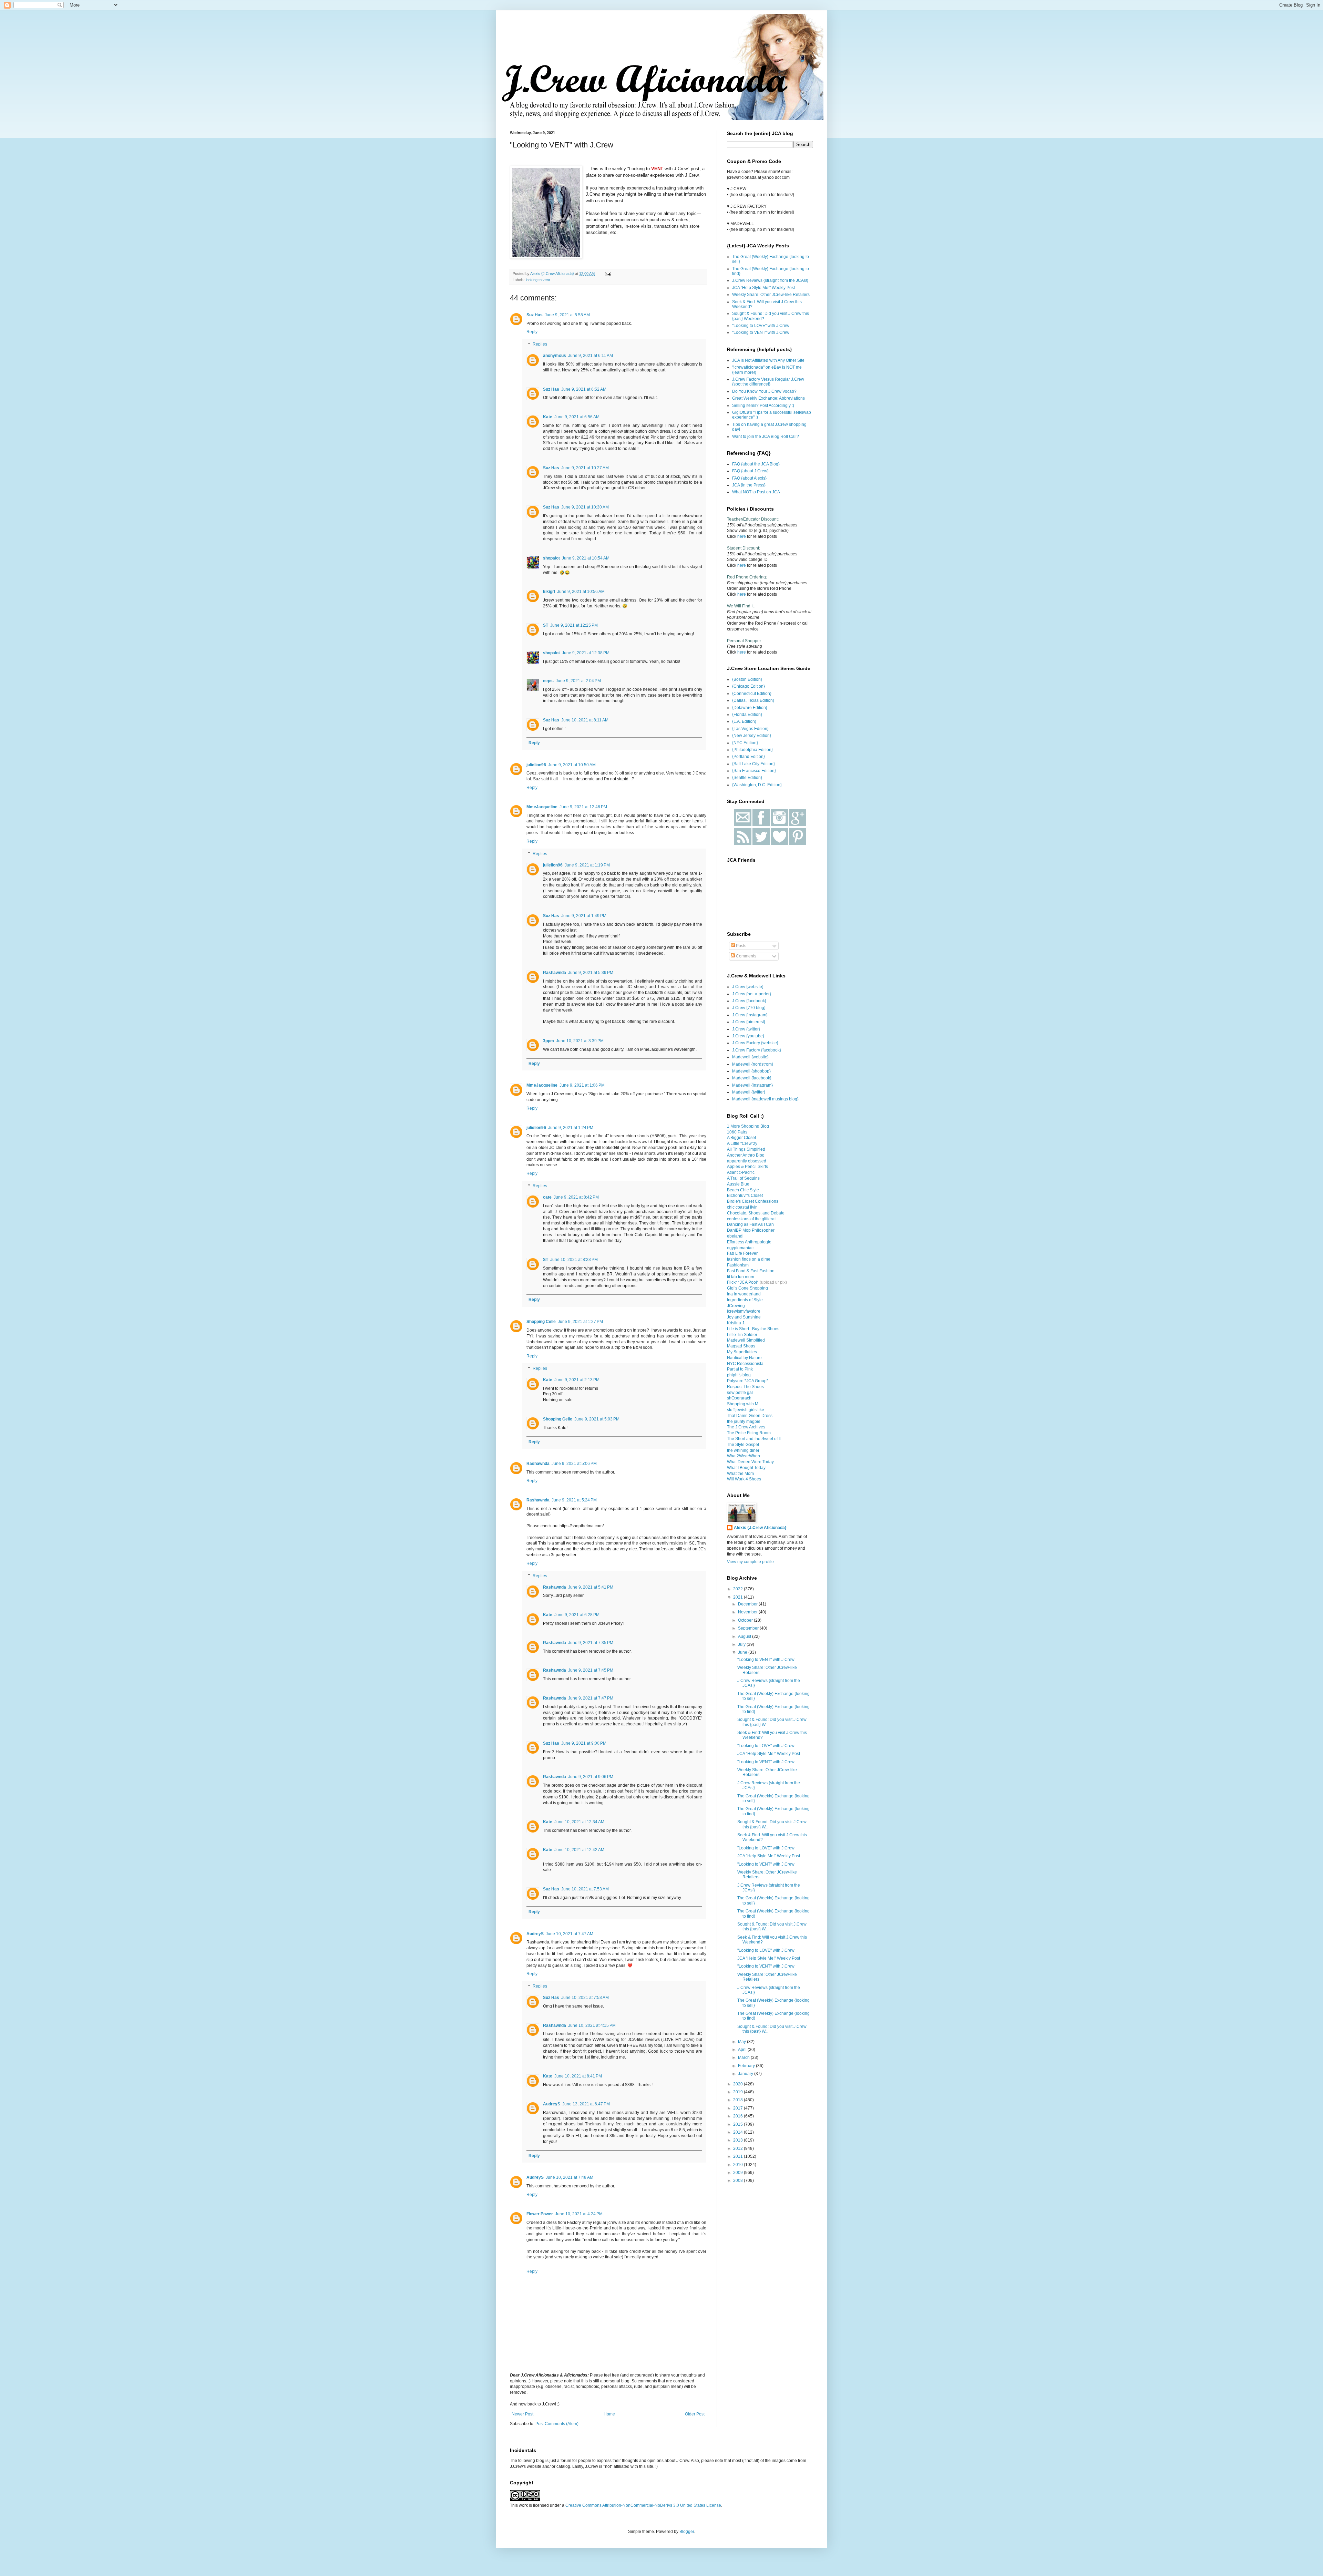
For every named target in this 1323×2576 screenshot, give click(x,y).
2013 (739, 2140)
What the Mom (740, 1474)
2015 (739, 2124)
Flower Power (540, 2214)
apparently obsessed (747, 1161)
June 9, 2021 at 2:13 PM (577, 1380)
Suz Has (535, 315)
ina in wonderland (744, 1294)
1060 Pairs (737, 1132)
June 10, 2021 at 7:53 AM (585, 1889)
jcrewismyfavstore (744, 1311)
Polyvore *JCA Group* (748, 1381)
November (748, 1612)
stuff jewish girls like (746, 1410)
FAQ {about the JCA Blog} (756, 464)
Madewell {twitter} (749, 1092)
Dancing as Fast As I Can (750, 1224)
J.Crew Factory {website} (755, 1043)
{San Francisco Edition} (754, 771)
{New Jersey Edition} (752, 736)
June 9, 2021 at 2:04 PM (578, 681)
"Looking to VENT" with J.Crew (761, 332)
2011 (739, 2156)
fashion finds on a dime (749, 1259)
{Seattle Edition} (747, 778)
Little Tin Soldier (742, 1335)
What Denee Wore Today (750, 1462)
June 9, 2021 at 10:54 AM (586, 558)
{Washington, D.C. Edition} (757, 785)
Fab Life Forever (742, 1253)
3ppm (548, 1041)
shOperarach (739, 1398)
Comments (746, 956)
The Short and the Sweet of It (754, 1439)
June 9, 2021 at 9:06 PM (591, 1777)
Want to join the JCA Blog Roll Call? (766, 437)
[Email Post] (608, 274)
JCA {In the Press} (749, 485)
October (746, 1620)
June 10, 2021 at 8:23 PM (574, 1260)
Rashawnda (555, 973)
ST (546, 625)
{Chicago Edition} (748, 686)
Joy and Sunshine (744, 1317)
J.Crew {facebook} (749, 1001)
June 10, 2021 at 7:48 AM (570, 2177)
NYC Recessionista (745, 1364)
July (742, 1644)
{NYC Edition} (745, 743)
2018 (739, 2100)
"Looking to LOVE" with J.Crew (761, 326)
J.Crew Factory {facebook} (757, 1050)
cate (547, 1197)
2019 (739, 2092)
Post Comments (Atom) (557, 2424)
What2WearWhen (743, 1456)
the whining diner (743, 1450)
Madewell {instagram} (752, 1085)
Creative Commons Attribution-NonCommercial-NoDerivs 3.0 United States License (643, 2505)
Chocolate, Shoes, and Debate (756, 1213)
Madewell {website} (750, 1057)
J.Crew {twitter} (746, 1029)
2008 (739, 2180)
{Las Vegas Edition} (750, 729)
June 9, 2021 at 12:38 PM (586, 653)
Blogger (687, 2532)
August (745, 1636)
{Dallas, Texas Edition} (753, 700)
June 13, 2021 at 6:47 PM (586, 2104)
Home (609, 2414)
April (743, 2050)
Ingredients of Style (745, 1300)
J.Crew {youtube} (748, 1036)
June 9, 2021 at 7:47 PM (591, 1698)
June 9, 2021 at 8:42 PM (576, 1197)
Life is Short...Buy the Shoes (753, 1329)
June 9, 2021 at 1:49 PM (584, 916)
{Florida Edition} (747, 715)
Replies (540, 344)
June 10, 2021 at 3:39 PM (580, 1041)
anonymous (555, 356)
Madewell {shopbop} (751, 1071)
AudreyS (535, 1934)
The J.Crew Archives (746, 1427)
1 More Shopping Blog (748, 1126)
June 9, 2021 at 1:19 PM (587, 865)
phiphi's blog (739, 1375)
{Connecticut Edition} (752, 694)
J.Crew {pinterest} (749, 1022)
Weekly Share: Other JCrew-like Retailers (771, 295)
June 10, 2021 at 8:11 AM (585, 720)
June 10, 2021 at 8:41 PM (578, 2076)
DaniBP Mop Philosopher (751, 1230)
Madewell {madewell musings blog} (765, 1099)
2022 (739, 1589)
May (742, 2042)
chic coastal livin (742, 1207)
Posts (741, 946)
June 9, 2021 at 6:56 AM (577, 417)
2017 (739, 2108)
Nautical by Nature (744, 1358)
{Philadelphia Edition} (752, 750)
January (746, 2074)
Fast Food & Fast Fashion (751, 1271)
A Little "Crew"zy (742, 1143)
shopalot (551, 558)
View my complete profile (750, 1562)
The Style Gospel (743, 1445)
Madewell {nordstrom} (753, 1064)
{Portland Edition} (748, 757)
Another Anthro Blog (746, 1155)
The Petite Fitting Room (749, 1433)
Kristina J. (736, 1323)
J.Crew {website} (748, 987)
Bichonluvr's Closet (745, 1195)
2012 (739, 2148)
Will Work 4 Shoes (744, 1479)
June (743, 1652)
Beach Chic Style (743, 1190)
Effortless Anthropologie (749, 1242)
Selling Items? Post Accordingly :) (763, 406)
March (744, 2057)
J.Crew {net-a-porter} (752, 994)
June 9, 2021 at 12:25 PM (574, 625)
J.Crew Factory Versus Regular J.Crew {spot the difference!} (768, 382)
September (749, 1628)
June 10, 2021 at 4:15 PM (592, 2025)
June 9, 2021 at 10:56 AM (581, 592)
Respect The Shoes (745, 1387)
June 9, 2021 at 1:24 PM (571, 1128)
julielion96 (536, 765)
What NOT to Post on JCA (756, 492)
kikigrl (549, 592)
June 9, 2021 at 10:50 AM (572, 765)
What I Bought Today (746, 1468)
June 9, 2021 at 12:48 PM (583, 807)
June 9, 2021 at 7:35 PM (591, 1643)
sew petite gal (740, 1393)
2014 (739, 2132)
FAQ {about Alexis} (749, 478)
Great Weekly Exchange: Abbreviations (768, 398)
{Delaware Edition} (750, 708)
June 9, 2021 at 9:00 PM (584, 1743)
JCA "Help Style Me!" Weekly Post (763, 288)
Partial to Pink (740, 1369)
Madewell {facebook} (752, 1078)
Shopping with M (743, 1404)
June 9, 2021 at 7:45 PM (591, 1670)
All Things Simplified (746, 1149)
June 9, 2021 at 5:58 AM (567, 315)
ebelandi (735, 1236)
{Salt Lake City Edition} (753, 764)
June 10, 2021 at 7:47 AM (570, 1934)
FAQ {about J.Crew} (750, 471)
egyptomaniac (740, 1248)
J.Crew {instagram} (750, 1015)
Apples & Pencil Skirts (747, 1167)
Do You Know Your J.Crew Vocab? (764, 391)
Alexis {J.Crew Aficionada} (760, 1528)
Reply (532, 332)
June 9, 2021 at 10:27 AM (585, 468)
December (748, 1604)
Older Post (695, 2414)
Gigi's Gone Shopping (747, 1288)
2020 (739, 2084)
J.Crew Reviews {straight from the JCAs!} (770, 280)
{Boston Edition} (747, 679)
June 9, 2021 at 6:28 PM (577, 1615)
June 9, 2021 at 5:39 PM (591, 973)
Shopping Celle (541, 1322)
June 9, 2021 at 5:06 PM (574, 1464)
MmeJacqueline (542, 807)
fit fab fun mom (741, 1277)
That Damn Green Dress (750, 1416)
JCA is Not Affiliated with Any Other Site (768, 360)
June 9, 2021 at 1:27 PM (580, 1322)
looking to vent (538, 280)
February (747, 2066)
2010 (739, 2165)
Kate (548, 417)
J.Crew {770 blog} (749, 1008)
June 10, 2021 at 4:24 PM (579, 2214)
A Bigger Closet (741, 1138)
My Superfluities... (743, 1352)
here (742, 536)
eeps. (548, 681)
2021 (739, 1597)
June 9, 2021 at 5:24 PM (574, 1500)
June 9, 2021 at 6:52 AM (584, 389)
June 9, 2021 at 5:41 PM (591, 1587)
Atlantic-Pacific (741, 1172)
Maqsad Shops (741, 1346)
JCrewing (736, 1306)
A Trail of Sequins (743, 1178)
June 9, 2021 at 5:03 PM (597, 1419)
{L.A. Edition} (744, 721)
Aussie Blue (738, 1184)
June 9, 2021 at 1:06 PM (582, 1085)
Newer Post (522, 2414)
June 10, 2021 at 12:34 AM (579, 1822)
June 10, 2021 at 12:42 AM (579, 1850)
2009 (739, 2173)
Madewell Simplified (746, 1340)
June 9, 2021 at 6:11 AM (591, 356)
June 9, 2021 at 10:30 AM (585, 507)
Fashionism (738, 1265)
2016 (739, 2116)
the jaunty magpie (744, 1422)
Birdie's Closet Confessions (753, 1201)
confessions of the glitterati (752, 1219)
